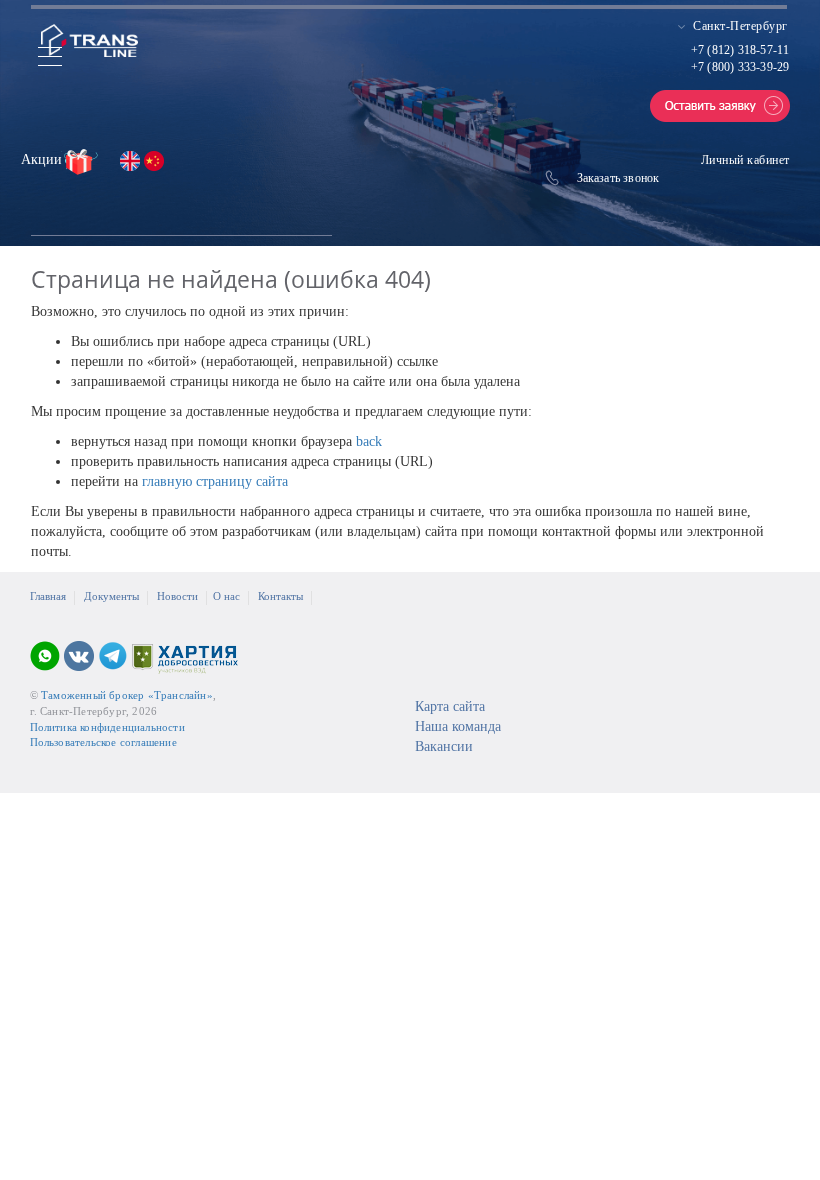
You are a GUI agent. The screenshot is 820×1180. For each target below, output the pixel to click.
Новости (177, 596)
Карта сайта (450, 706)
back (369, 441)
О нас (226, 596)
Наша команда (458, 726)
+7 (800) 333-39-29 (740, 67)
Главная (48, 596)
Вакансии (444, 746)
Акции (43, 159)
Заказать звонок (618, 178)
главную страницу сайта (215, 481)
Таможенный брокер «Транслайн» (127, 695)
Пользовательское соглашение (103, 742)
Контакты (280, 596)
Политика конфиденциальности (107, 727)
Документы (111, 596)
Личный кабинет (745, 160)
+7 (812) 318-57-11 (740, 50)
